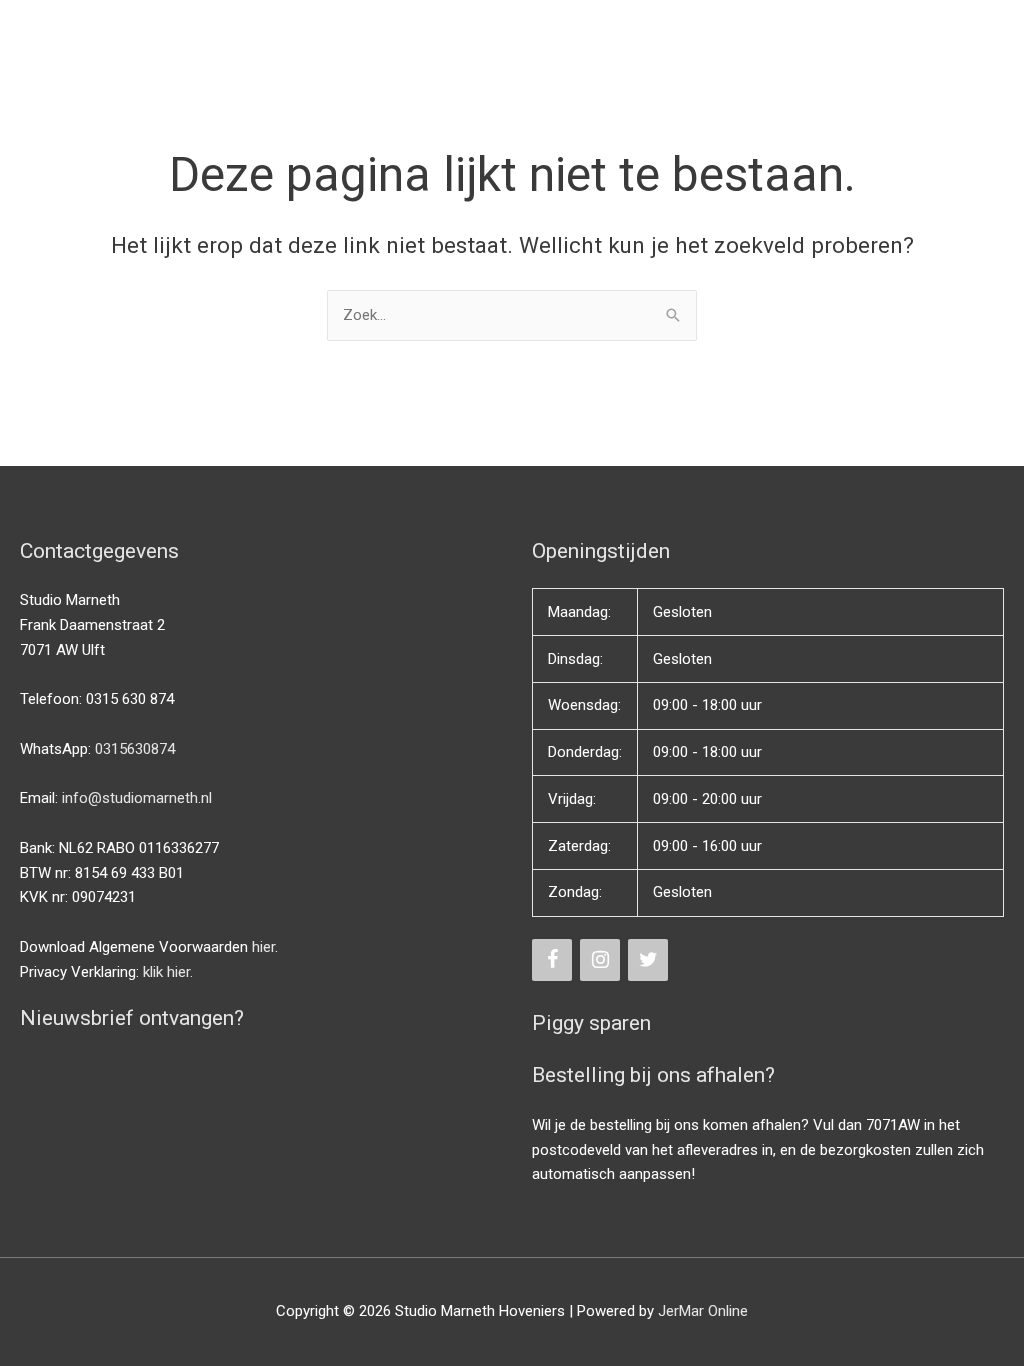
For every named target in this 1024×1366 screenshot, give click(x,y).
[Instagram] (600, 960)
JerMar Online (703, 1311)
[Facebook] (552, 960)
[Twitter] (648, 960)
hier (263, 947)
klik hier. (168, 972)
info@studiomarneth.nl (137, 798)
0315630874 (135, 749)
